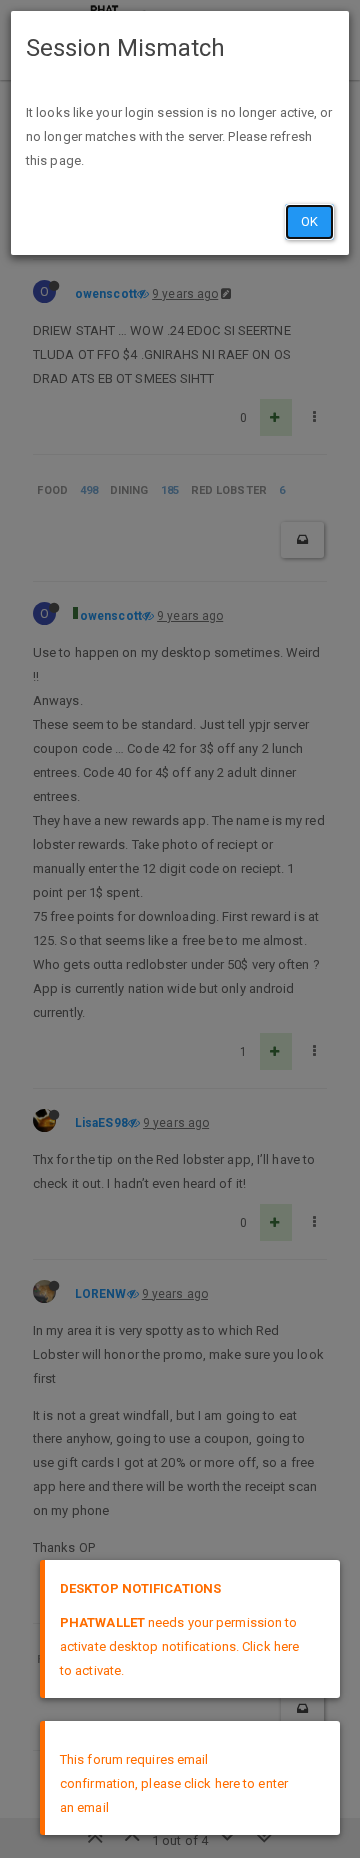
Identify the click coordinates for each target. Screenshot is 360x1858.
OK (309, 221)
